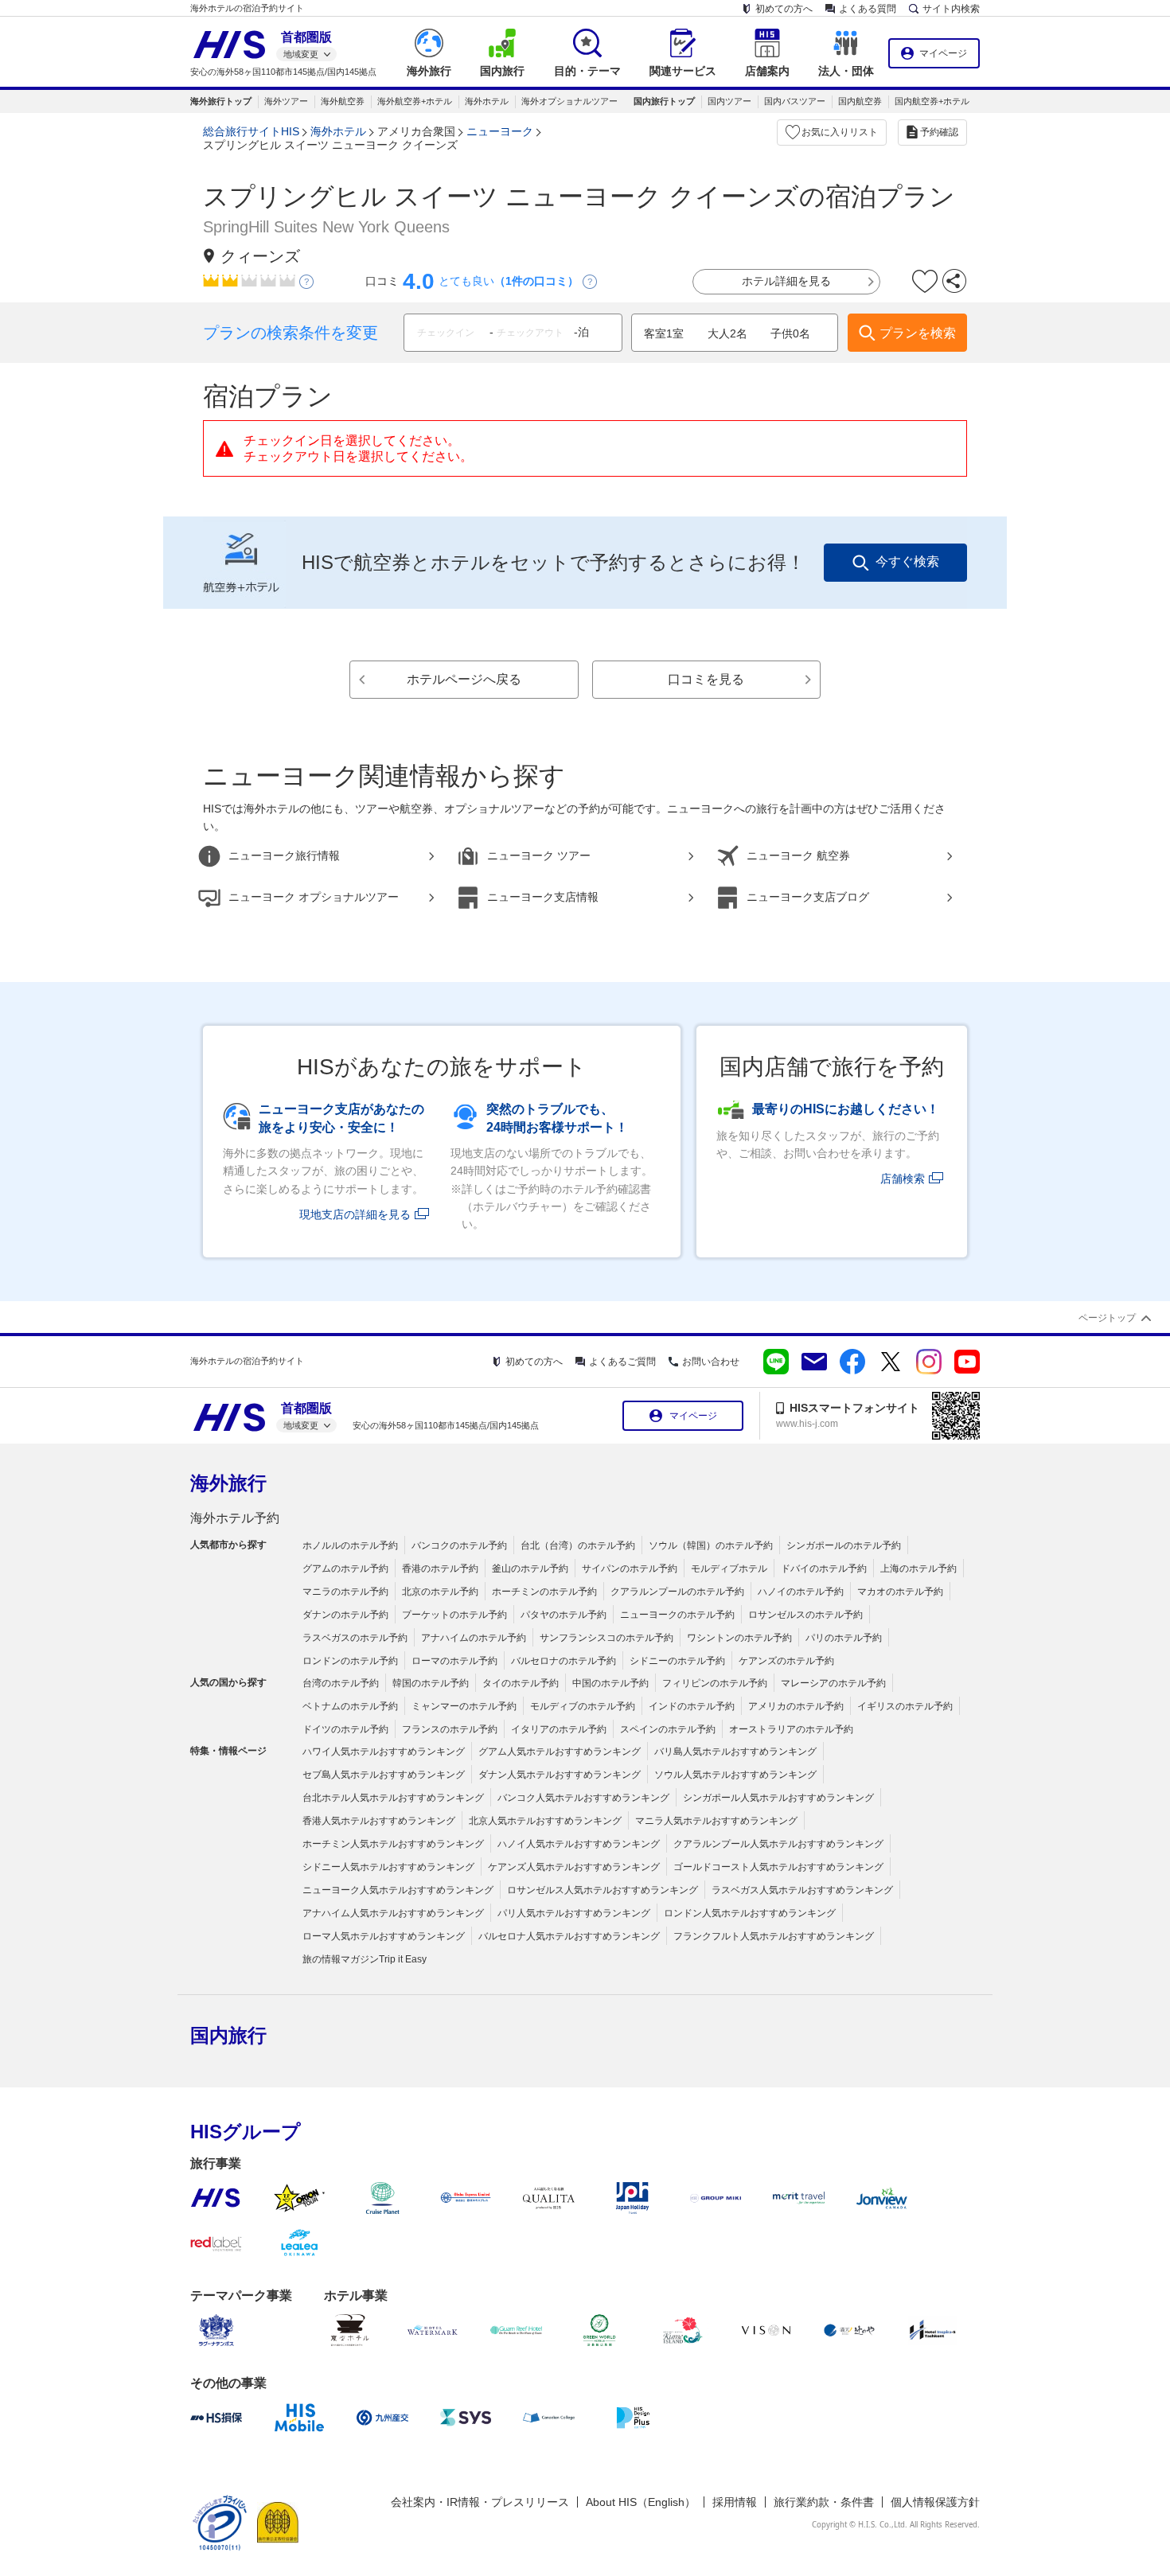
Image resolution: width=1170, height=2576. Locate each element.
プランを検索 (918, 333)
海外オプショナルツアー (569, 101)
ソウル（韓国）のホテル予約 (711, 1545)
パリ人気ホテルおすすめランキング (574, 1913)
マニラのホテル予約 (345, 1592)
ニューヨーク (500, 131)
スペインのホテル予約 (668, 1729)
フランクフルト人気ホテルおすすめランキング (774, 1936)
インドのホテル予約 (692, 1706)
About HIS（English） (641, 2502)
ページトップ (1107, 1318)
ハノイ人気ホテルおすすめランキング (579, 1844)
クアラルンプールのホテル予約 (677, 1592)
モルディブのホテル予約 (583, 1706)
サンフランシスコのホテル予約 (606, 1638)
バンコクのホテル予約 (459, 1545)
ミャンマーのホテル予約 (464, 1706)
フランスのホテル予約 (450, 1729)
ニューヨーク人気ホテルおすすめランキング (398, 1890)
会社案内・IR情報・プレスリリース (480, 2502)
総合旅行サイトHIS (251, 131)
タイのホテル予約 (521, 1683)
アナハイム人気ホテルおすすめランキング (393, 1913)
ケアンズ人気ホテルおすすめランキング (574, 1867)
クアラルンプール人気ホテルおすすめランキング (778, 1844)
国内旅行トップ (664, 101)
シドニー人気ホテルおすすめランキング (388, 1867)
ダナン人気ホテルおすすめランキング (560, 1775)
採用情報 (735, 2502)
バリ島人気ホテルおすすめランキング (735, 1752)
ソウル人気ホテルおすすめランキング (735, 1775)
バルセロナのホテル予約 (564, 1661)
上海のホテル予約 (918, 1569)
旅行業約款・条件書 (824, 2502)
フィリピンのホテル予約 (715, 1683)
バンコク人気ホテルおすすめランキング (583, 1798)
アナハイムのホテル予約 (474, 1638)
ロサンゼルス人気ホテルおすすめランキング (603, 1890)
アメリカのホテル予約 (796, 1706)
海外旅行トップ (221, 101)
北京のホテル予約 (440, 1592)
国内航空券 (860, 101)
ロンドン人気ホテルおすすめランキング (750, 1913)
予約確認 (939, 132)
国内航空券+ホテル (932, 101)
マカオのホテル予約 (900, 1592)
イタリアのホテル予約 (559, 1729)
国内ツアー (729, 101)
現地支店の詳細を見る (355, 1214)
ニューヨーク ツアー (539, 855)
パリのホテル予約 (844, 1638)
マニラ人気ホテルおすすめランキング (716, 1821)
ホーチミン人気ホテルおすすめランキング (393, 1844)
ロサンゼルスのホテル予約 (805, 1615)
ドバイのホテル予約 (824, 1569)
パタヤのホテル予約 (564, 1615)
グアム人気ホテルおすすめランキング (560, 1752)
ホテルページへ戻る (464, 679)
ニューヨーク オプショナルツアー (314, 897)
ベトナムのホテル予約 (350, 1706)
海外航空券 (343, 101)
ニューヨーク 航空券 (798, 855)
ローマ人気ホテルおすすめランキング (384, 1936)
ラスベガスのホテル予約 (355, 1638)
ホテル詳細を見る (786, 281)
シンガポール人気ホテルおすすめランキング (778, 1798)
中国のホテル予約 (610, 1683)
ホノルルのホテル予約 (350, 1545)
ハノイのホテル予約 (801, 1592)
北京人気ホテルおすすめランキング (545, 1821)
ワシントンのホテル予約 (739, 1638)
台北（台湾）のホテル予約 (578, 1545)
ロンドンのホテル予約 (350, 1661)
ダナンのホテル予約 (345, 1615)
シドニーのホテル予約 (677, 1661)
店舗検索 (903, 1179)
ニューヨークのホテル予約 (677, 1615)
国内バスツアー (795, 101)
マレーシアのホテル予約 (833, 1683)
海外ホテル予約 (235, 1518)
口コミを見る (706, 679)
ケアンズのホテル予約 (786, 1661)
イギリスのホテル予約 (905, 1706)
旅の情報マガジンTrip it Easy (365, 1959)
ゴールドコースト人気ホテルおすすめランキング (778, 1867)
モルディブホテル (729, 1569)
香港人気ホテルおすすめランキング (379, 1821)
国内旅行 (228, 2035)
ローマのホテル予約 (454, 1661)
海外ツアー (286, 101)
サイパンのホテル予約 (630, 1569)
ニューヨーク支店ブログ (808, 897)
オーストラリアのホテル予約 (791, 1729)
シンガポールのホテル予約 (844, 1545)
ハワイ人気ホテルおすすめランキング (384, 1752)
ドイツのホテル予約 (345, 1729)
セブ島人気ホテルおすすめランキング (384, 1775)
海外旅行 (228, 1483)
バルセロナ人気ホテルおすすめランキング (569, 1936)
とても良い (509, 281)
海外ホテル (487, 101)
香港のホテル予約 (440, 1569)
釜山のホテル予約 (530, 1569)
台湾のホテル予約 (341, 1683)
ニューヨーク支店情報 (543, 897)
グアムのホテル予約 (345, 1569)
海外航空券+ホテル (415, 101)
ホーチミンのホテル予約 (544, 1592)
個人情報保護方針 (935, 2502)
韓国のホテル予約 (431, 1683)
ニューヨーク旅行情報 (284, 855)
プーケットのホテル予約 (454, 1615)
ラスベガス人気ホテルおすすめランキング (802, 1890)
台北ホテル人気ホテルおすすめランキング (393, 1798)
